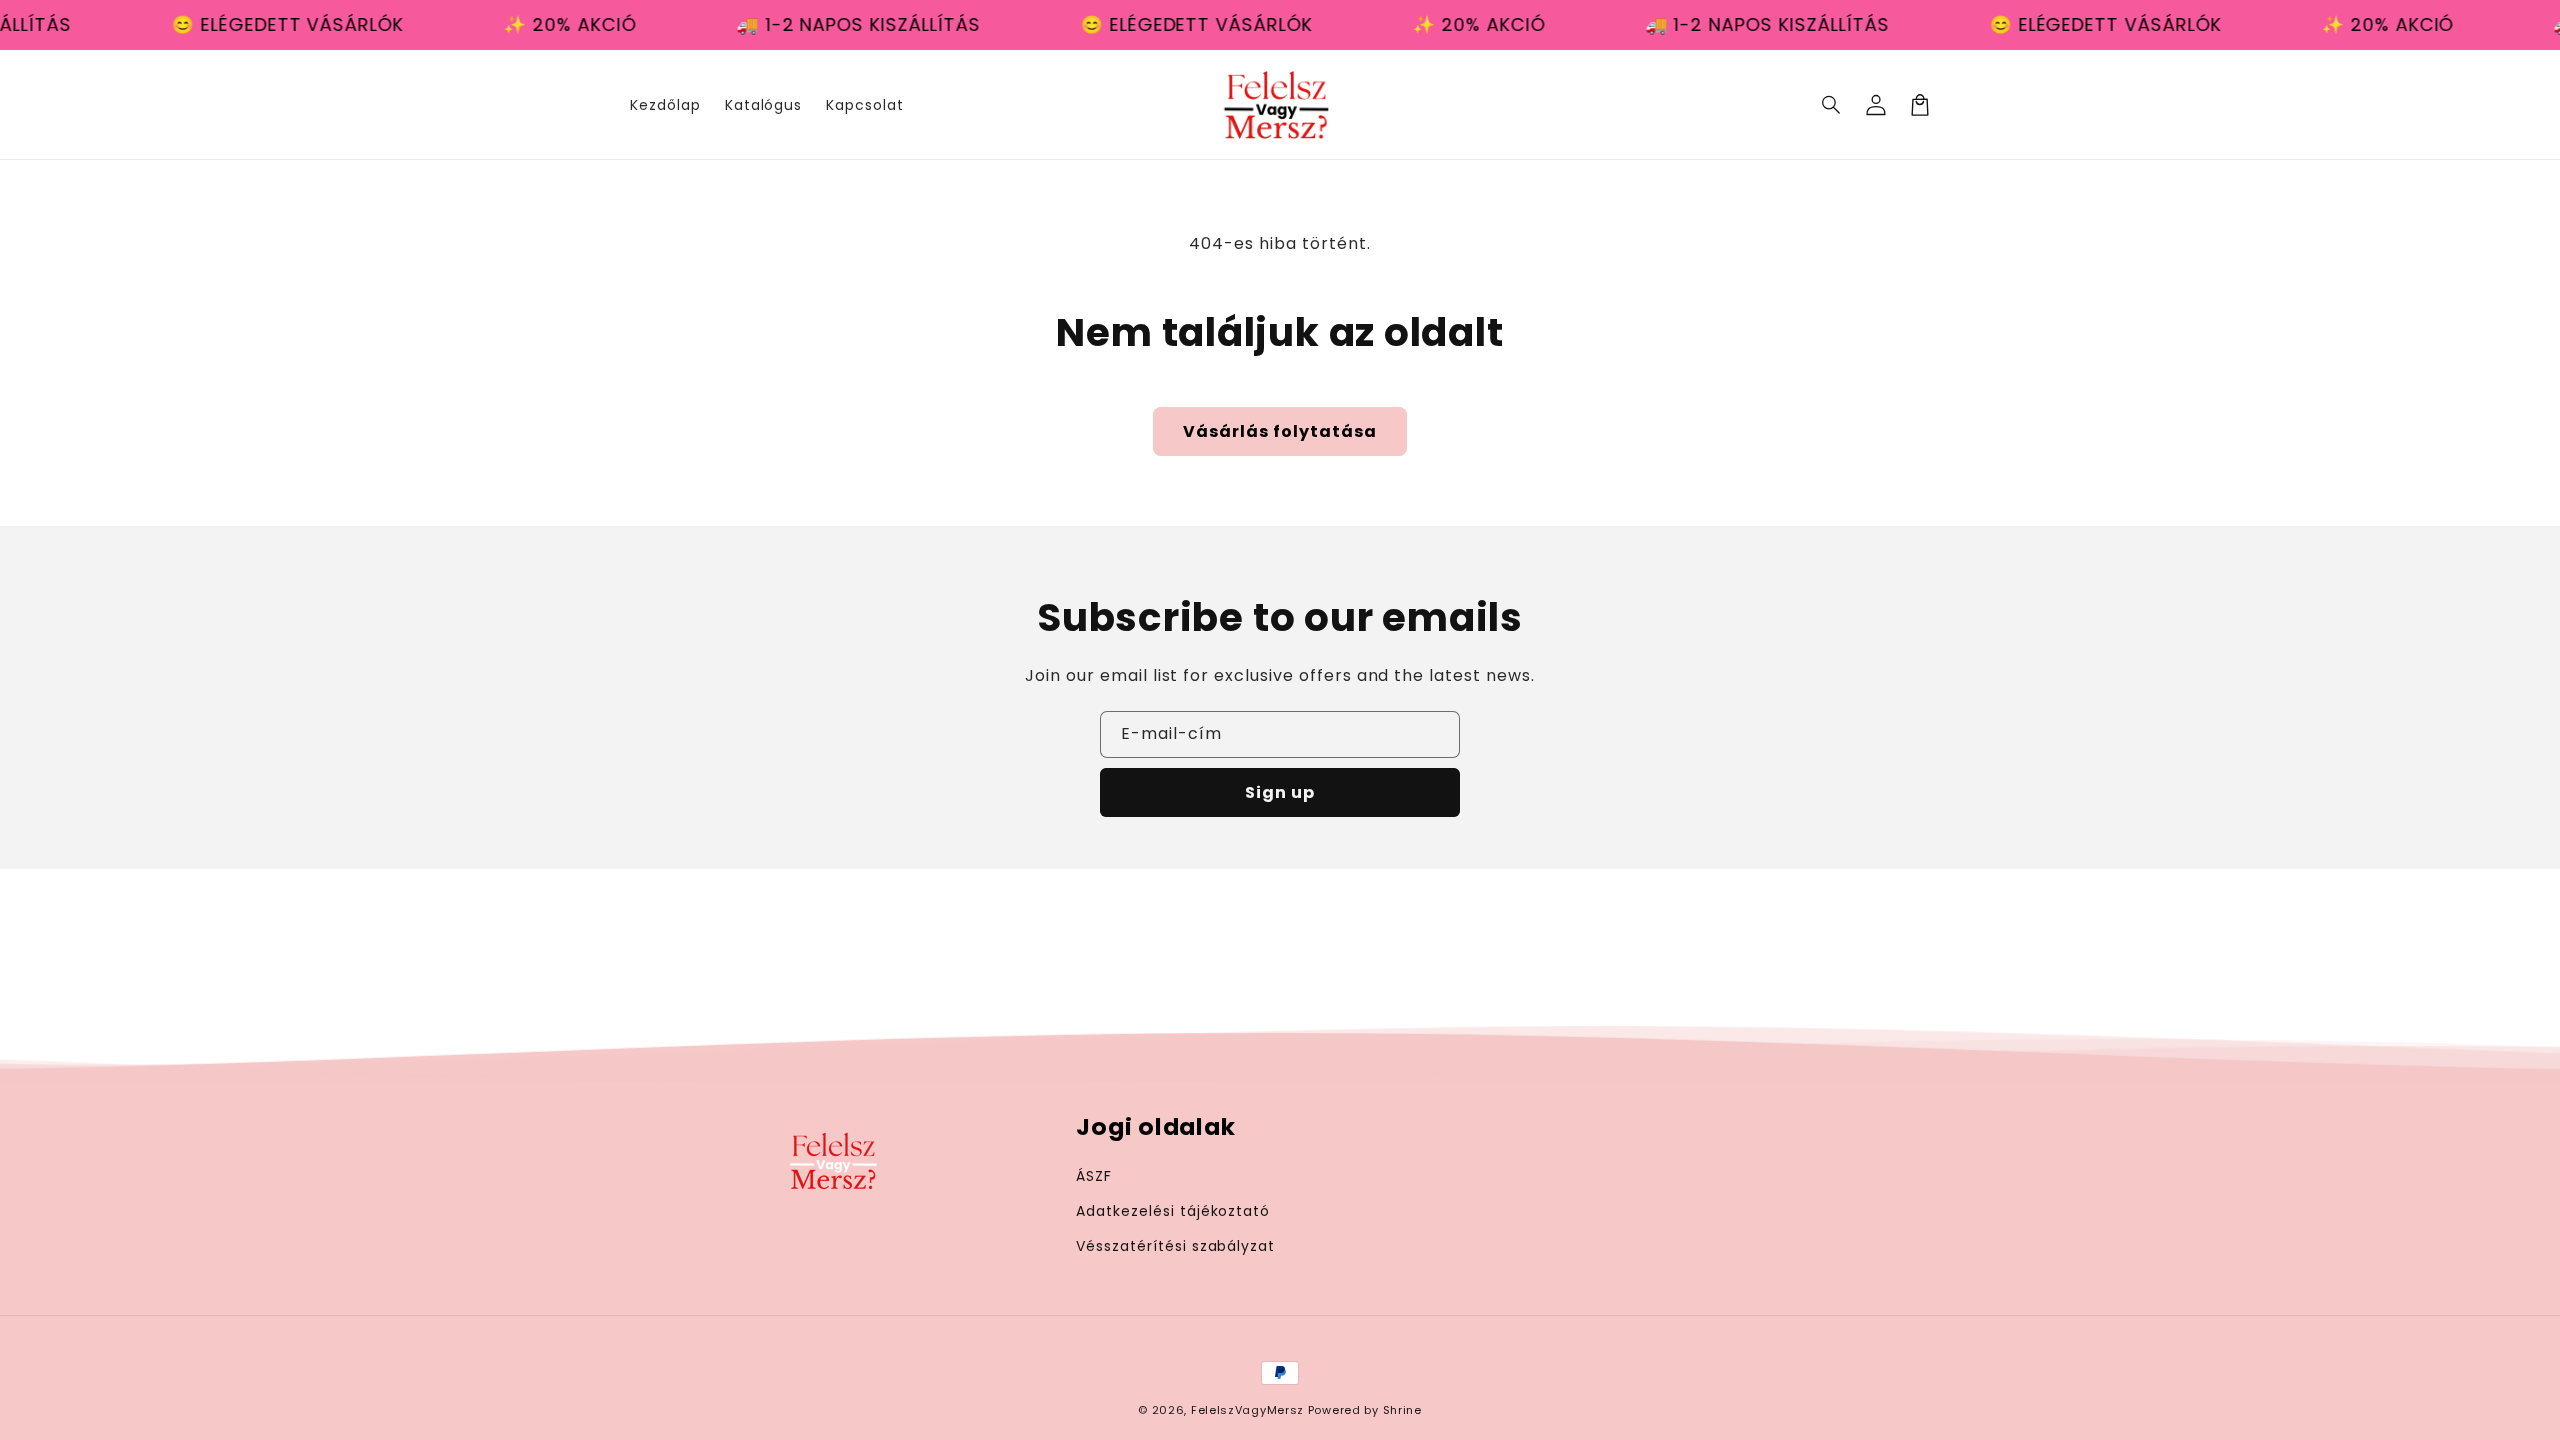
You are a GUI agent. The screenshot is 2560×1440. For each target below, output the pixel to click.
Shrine (1402, 1410)
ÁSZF (1094, 1176)
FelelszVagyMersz (1247, 1410)
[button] (1832, 105)
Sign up (1280, 792)
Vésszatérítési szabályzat (1175, 1246)
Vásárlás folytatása (1280, 431)
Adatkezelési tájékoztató (1173, 1211)
